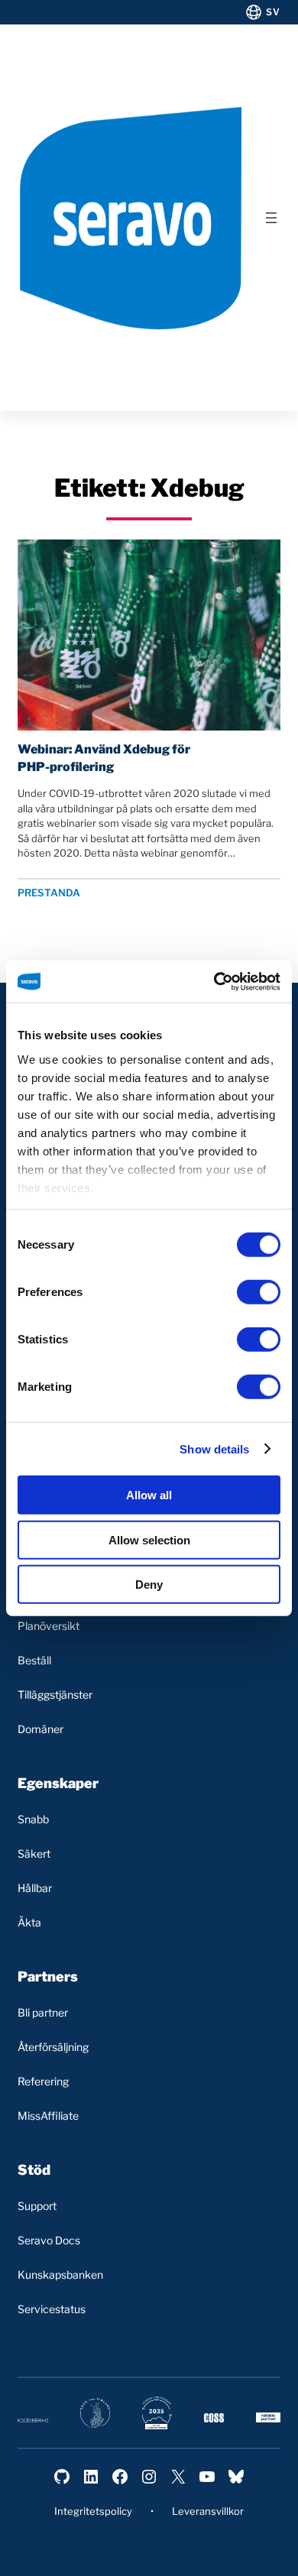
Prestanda (49, 893)
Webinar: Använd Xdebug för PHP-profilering (104, 758)
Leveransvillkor (208, 2511)
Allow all (149, 1495)
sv (273, 12)
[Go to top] (223, 2551)
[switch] (259, 1292)
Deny (149, 1584)
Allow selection (149, 1539)
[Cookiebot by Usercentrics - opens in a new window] (214, 981)
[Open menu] (271, 218)
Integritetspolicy (93, 2511)
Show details (214, 1448)
